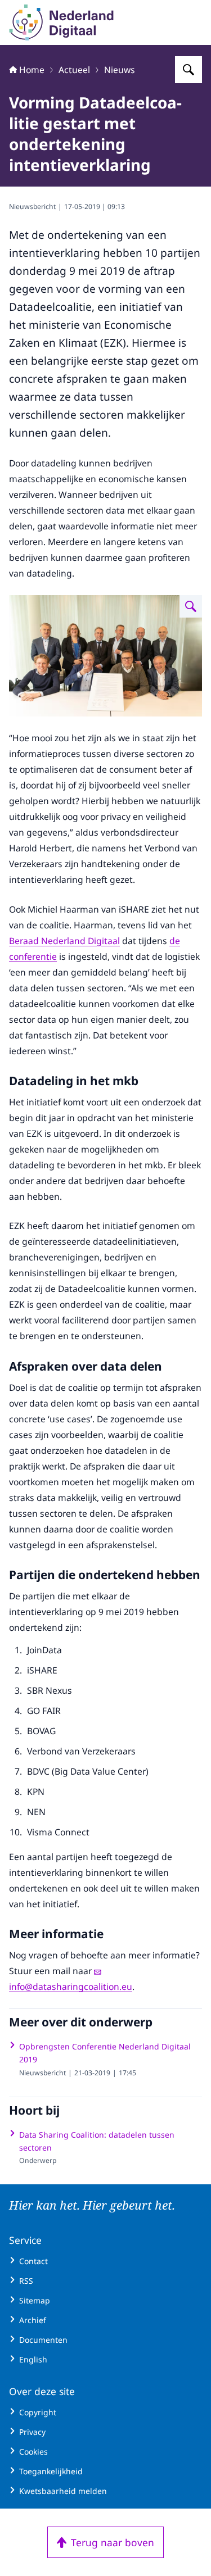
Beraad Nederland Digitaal (64, 941)
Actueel (74, 70)
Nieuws (120, 70)
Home (32, 70)
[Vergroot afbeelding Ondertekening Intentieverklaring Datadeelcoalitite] (191, 606)
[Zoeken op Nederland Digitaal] (188, 70)
